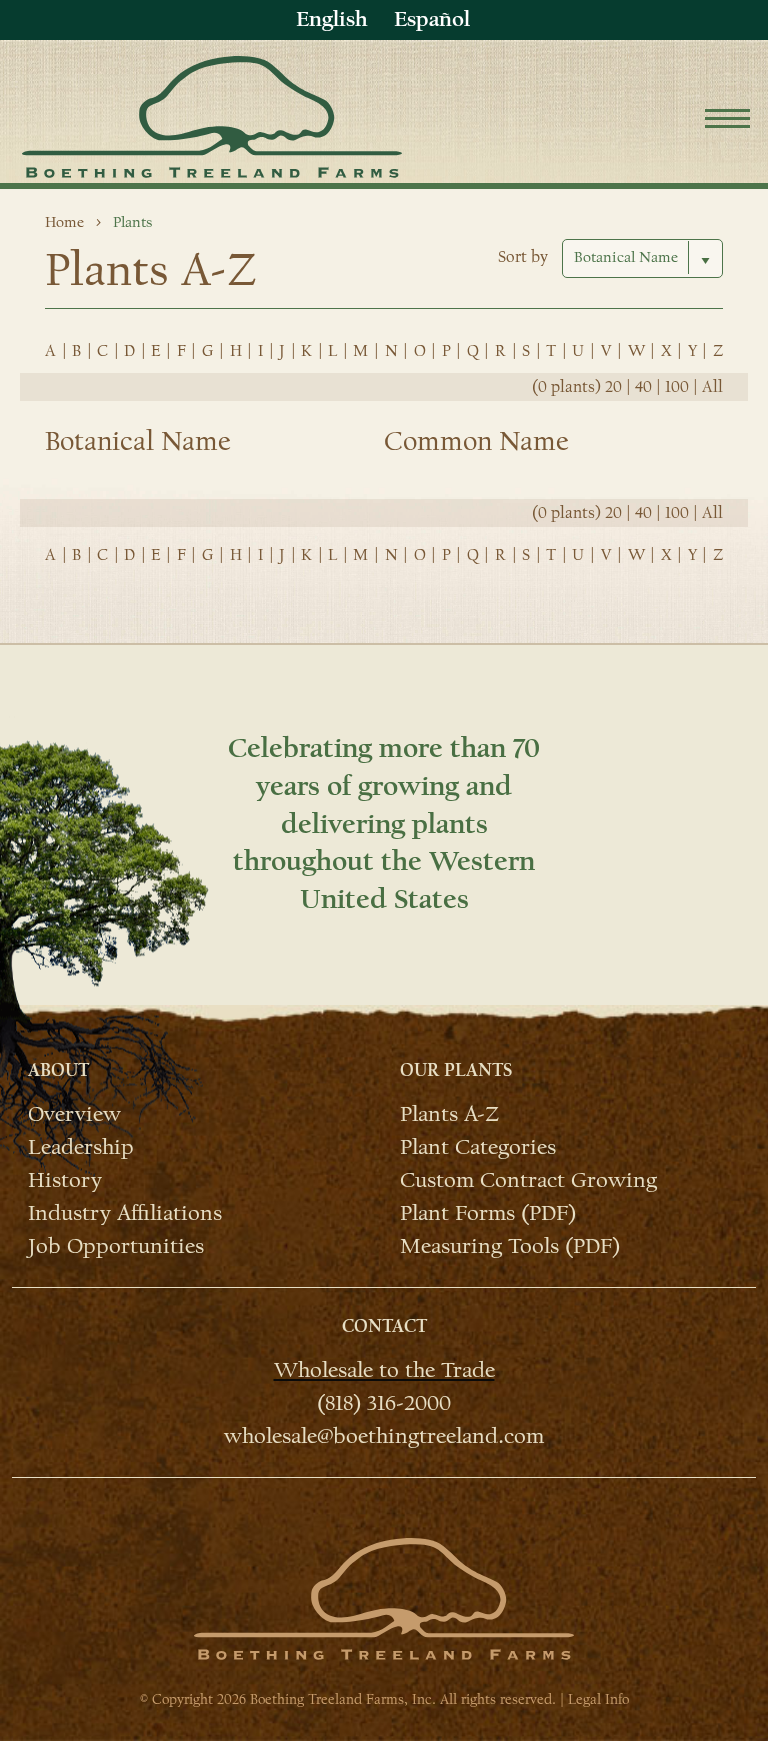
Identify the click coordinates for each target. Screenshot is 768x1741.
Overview (74, 1112)
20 (613, 387)
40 (643, 387)
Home (64, 222)
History (65, 1179)
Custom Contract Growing (528, 1179)
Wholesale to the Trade (384, 1369)
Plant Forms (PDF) (488, 1212)
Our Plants (456, 1070)
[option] (432, 19)
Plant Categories (478, 1146)
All (712, 387)
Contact (384, 1326)
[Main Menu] (727, 121)
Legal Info (598, 1699)
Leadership (81, 1146)
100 (677, 387)
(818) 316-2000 (384, 1402)
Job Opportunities (116, 1245)
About (58, 1070)
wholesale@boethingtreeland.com (384, 1435)
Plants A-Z (449, 1112)
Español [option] (432, 19)
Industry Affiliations (125, 1212)
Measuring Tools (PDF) (510, 1245)
